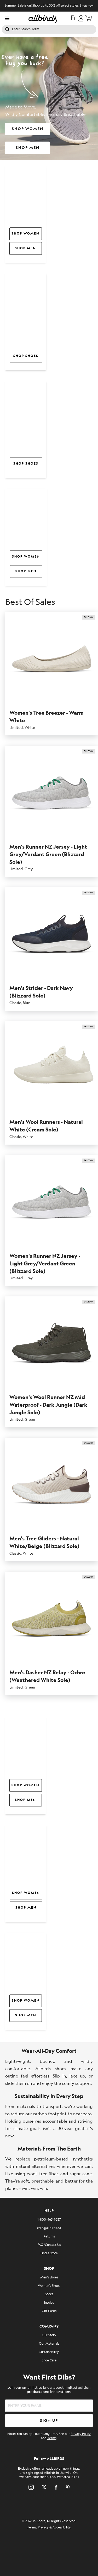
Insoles (49, 2303)
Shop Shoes (26, 356)
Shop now (87, 6)
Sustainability (49, 2352)
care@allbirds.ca (49, 2228)
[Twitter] (44, 2487)
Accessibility (62, 2528)
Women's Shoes (49, 2286)
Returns (49, 2237)
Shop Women (25, 234)
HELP (49, 2211)
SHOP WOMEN (28, 129)
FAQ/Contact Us (49, 2245)
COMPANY (49, 2326)
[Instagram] (31, 2487)
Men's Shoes (49, 2278)
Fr (73, 18)
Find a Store (49, 2253)
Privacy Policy (81, 2434)
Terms (52, 2438)
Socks (49, 2294)
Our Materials (49, 2344)
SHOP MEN (28, 148)
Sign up (49, 2421)
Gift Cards (49, 2311)
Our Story (49, 2335)
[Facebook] (56, 2487)
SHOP (49, 2269)
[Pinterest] (68, 2487)
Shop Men (25, 248)
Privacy (43, 2528)
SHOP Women (26, 1893)
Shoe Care (49, 2361)
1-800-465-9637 (49, 2220)
